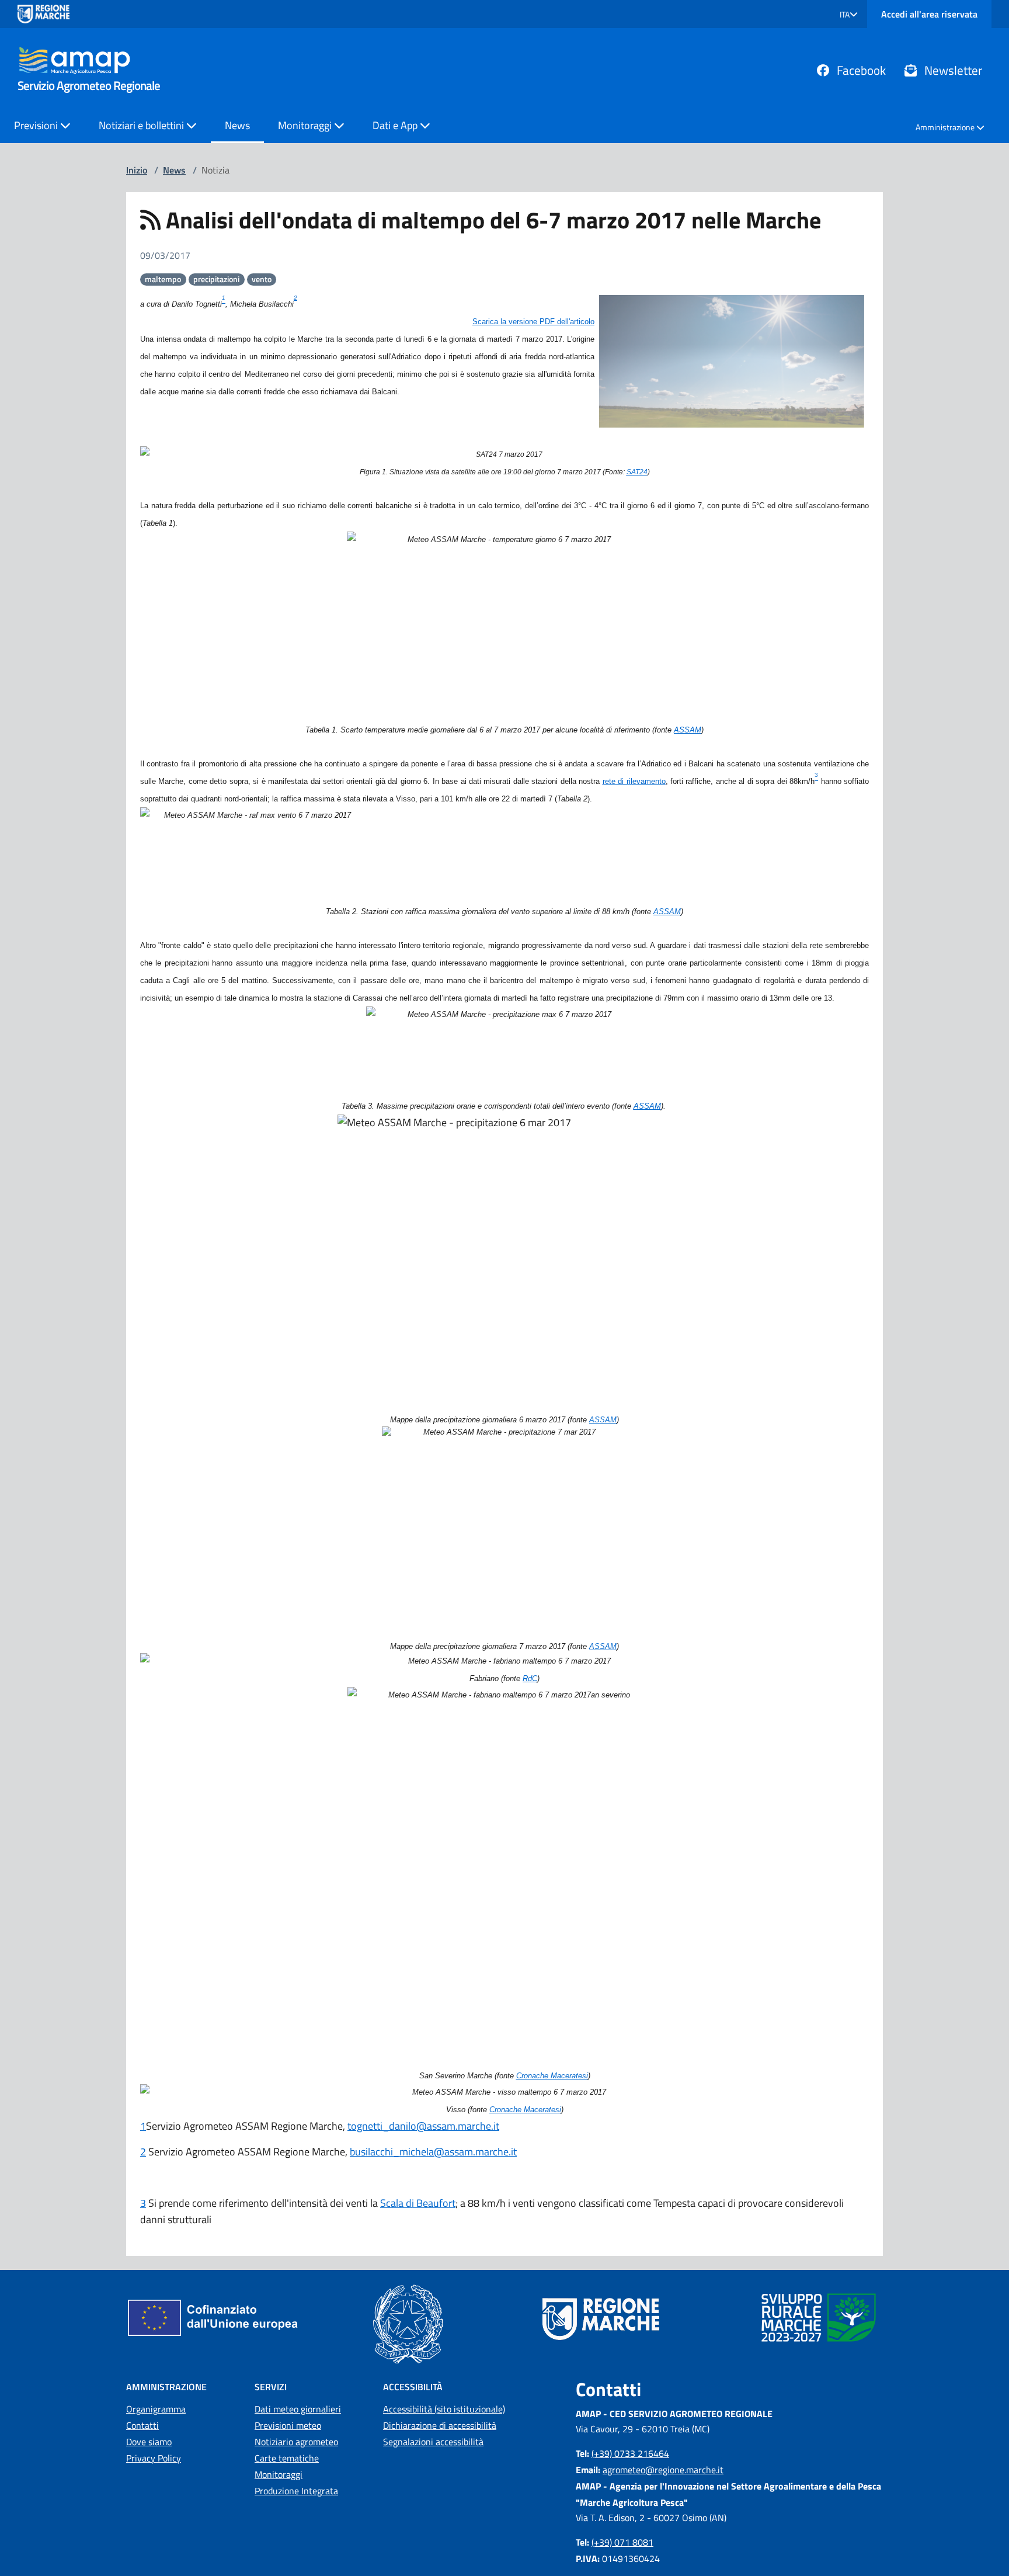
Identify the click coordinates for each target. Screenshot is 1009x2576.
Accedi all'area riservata (929, 14)
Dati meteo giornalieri (298, 2409)
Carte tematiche (287, 2458)
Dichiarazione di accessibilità (440, 2425)
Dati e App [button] (396, 125)
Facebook (860, 70)
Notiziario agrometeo (296, 2442)
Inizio (137, 170)
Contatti (142, 2425)
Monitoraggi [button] (306, 125)
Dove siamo (149, 2442)
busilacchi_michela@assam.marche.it (433, 2152)
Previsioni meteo (288, 2425)
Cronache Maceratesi (552, 2076)
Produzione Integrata (296, 2491)
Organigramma (156, 2409)
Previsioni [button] (37, 125)
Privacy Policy (154, 2458)
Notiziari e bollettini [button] (142, 125)
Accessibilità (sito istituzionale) (444, 2409)
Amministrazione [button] (946, 127)
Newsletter (952, 70)
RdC (530, 1678)
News (237, 125)
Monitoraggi (279, 2474)
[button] (849, 14)
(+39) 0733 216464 (630, 2453)
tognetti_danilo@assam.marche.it (423, 2126)
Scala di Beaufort (418, 2203)
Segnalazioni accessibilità (433, 2442)
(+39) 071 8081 (622, 2542)
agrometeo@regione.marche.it (663, 2470)
